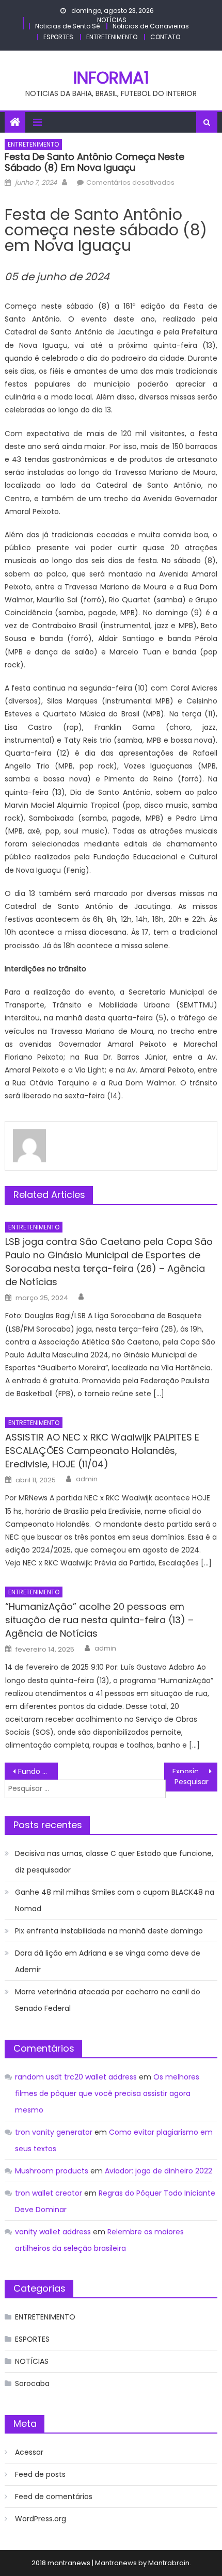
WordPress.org (41, 2519)
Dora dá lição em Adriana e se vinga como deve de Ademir (108, 1961)
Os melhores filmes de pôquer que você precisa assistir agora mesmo (107, 2093)
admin (87, 1479)
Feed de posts (40, 2474)
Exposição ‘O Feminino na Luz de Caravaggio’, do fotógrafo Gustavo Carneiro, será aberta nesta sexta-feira (195, 1771)
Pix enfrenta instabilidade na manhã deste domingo (109, 1931)
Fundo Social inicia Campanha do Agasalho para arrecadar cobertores (38, 1771)
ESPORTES (58, 37)
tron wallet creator (49, 2193)
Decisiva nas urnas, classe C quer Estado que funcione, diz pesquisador (114, 1862)
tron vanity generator (54, 2132)
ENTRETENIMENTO (112, 37)
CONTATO (165, 37)
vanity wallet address (53, 2232)
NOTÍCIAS (112, 20)
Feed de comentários (54, 2497)
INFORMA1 (111, 78)
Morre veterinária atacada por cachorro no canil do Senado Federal (108, 2000)
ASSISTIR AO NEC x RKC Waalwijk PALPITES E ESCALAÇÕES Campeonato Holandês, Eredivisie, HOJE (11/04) (102, 1451)
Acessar (29, 2452)
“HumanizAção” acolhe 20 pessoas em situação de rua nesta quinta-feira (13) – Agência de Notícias (99, 1620)
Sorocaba (32, 2383)
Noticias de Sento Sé (67, 26)
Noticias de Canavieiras (151, 26)
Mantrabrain (169, 2563)
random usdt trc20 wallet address (76, 2077)
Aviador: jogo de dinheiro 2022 (158, 2171)
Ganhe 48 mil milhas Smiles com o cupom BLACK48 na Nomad (115, 1900)
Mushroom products (52, 2171)
